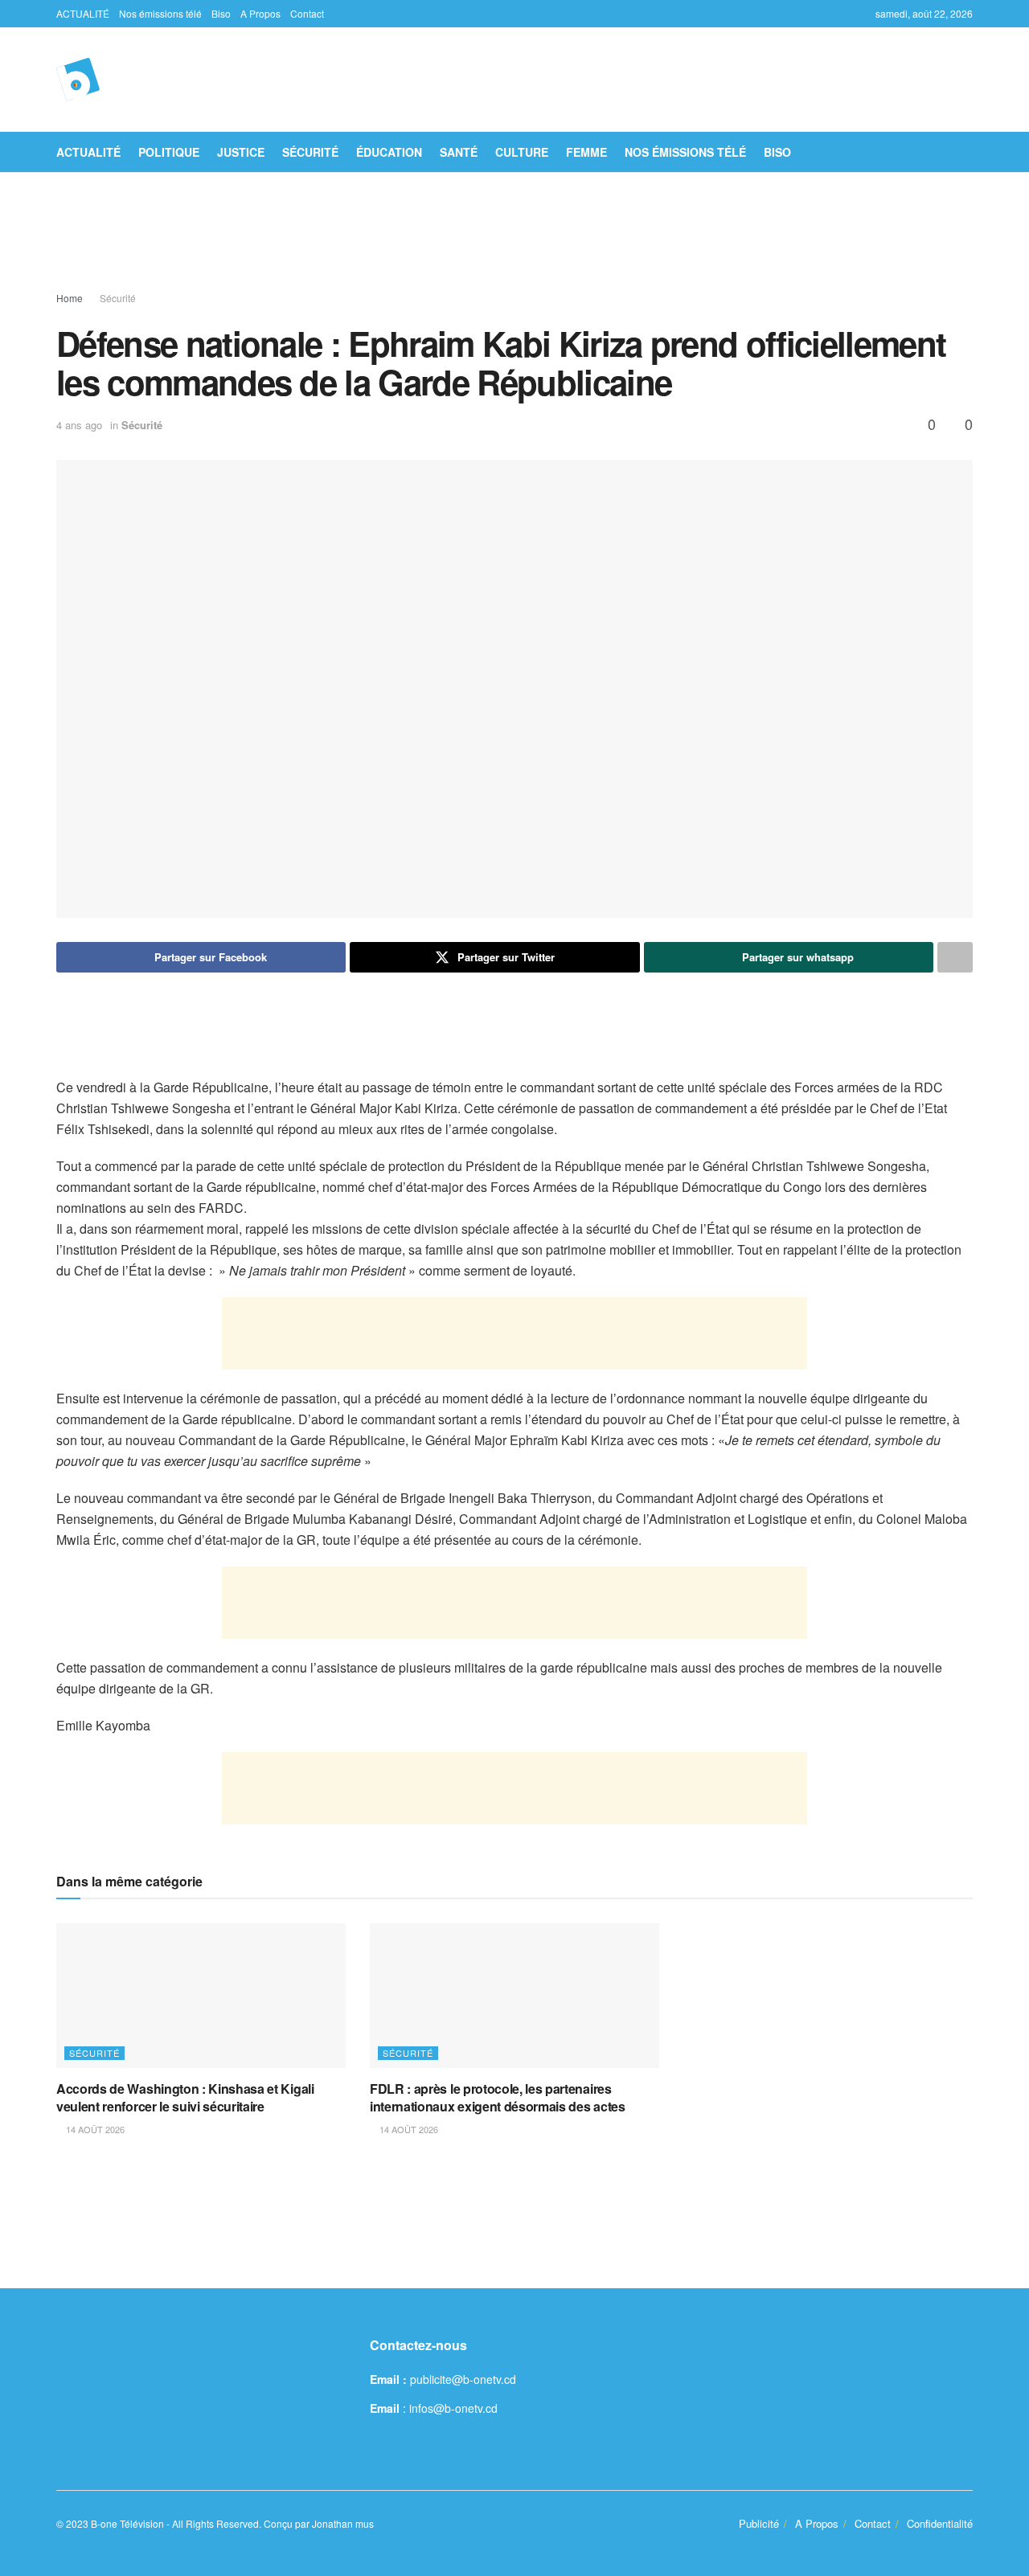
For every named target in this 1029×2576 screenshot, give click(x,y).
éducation (389, 152)
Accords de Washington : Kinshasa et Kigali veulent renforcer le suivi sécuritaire (185, 2097)
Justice (241, 152)
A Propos (260, 13)
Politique (169, 152)
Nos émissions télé (160, 13)
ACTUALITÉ (83, 13)
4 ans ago (79, 425)
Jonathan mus (343, 2523)
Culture (522, 152)
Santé (459, 152)
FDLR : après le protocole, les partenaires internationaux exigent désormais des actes (498, 2097)
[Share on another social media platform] (955, 957)
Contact (307, 13)
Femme (586, 152)
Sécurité (310, 152)
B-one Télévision (127, 2523)
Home (70, 298)
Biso (221, 13)
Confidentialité (940, 2523)
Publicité (759, 2523)
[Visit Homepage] (78, 80)
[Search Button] (967, 152)
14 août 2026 (94, 2129)
